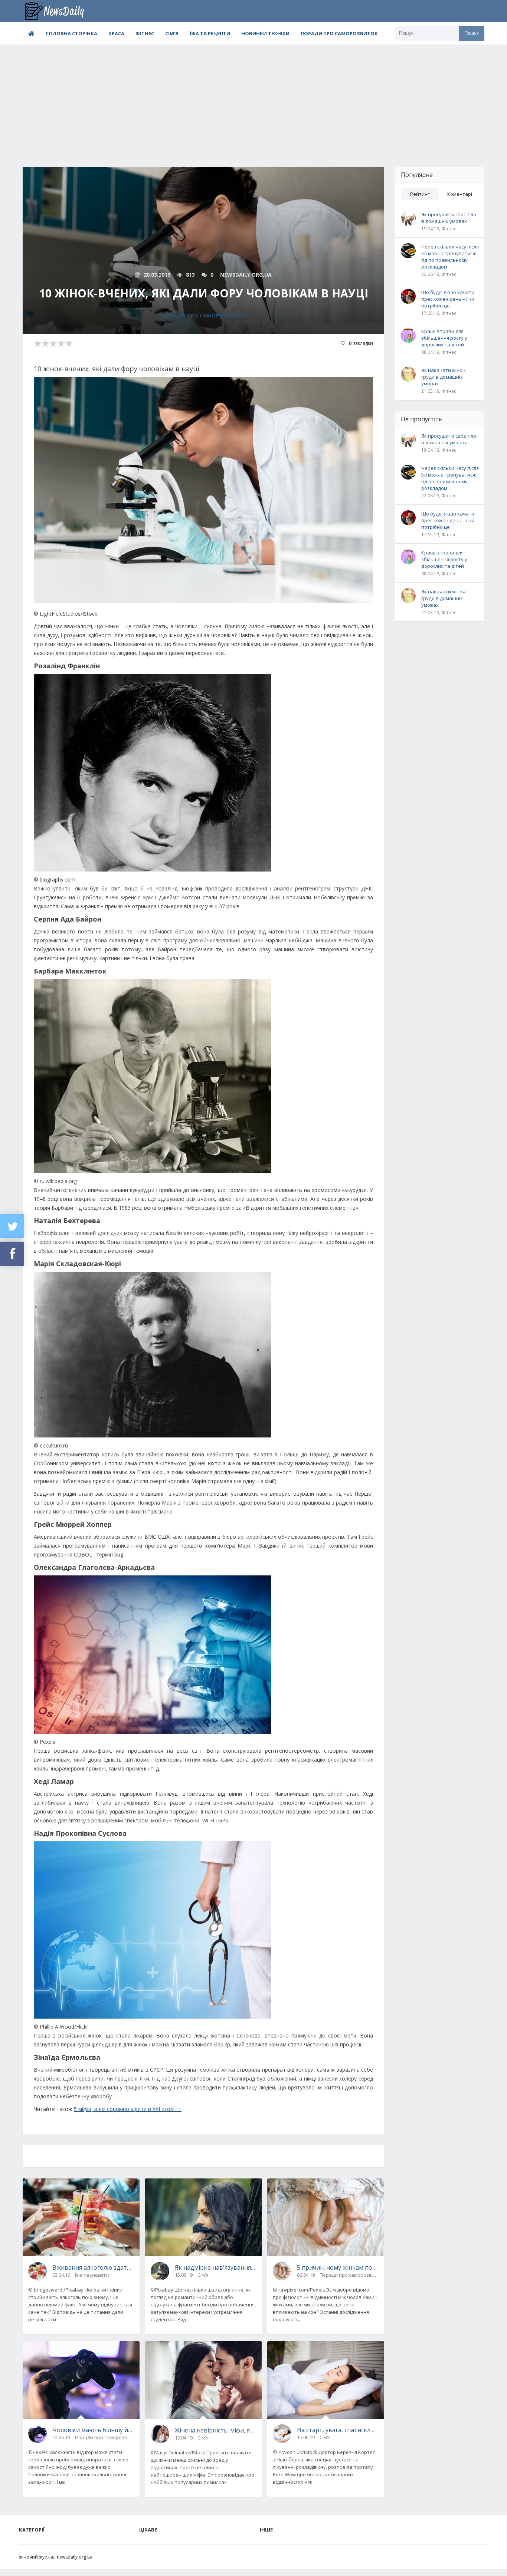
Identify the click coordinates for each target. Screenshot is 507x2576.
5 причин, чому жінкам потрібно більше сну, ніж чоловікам (338, 2267)
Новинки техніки (265, 33)
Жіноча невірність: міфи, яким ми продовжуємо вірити (216, 2430)
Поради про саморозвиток (339, 33)
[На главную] (60, 11)
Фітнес (145, 33)
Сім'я (172, 33)
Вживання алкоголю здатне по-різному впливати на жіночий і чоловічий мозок (93, 2267)
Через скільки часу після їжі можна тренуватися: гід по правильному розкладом (450, 257)
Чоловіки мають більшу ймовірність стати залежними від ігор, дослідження (93, 2430)
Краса (116, 33)
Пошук (472, 33)
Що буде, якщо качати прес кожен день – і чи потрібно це (448, 299)
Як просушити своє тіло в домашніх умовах (449, 218)
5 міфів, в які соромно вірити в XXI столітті (128, 2109)
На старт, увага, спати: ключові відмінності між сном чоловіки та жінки (338, 2430)
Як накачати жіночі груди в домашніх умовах (444, 377)
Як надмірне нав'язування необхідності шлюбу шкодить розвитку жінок (216, 2267)
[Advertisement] (253, 100)
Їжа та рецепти (210, 33)
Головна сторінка (71, 33)
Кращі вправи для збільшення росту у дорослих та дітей (444, 338)
